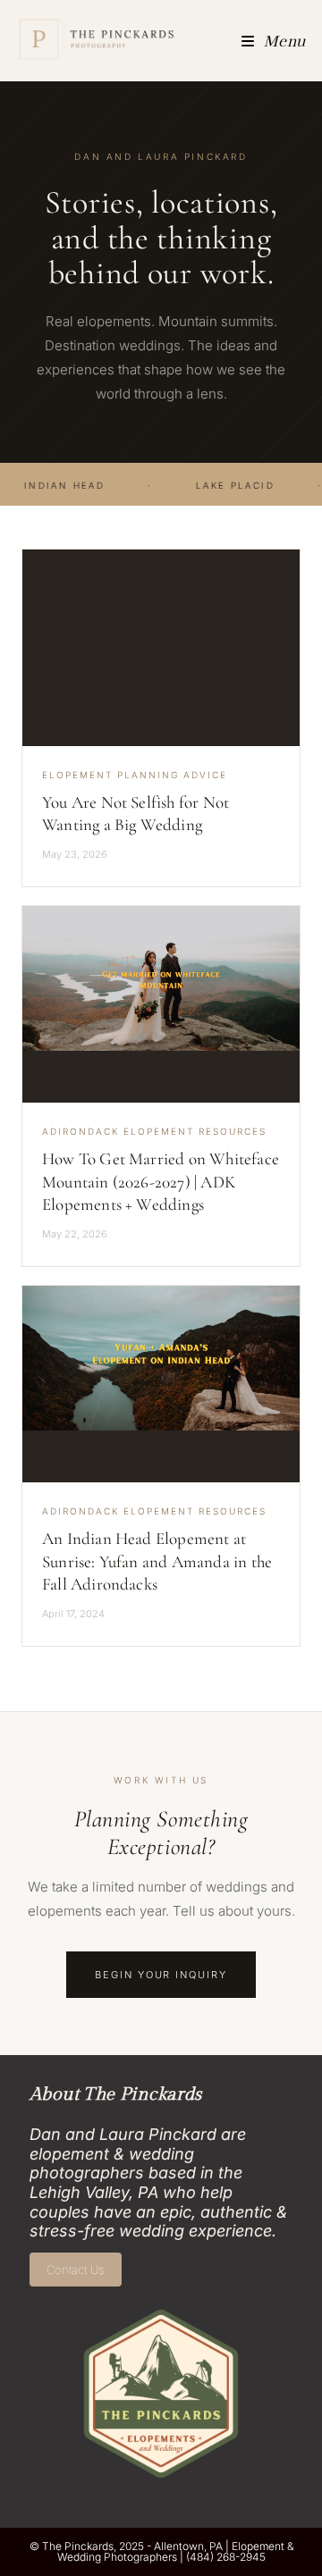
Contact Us (75, 2270)
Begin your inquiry (161, 1975)
